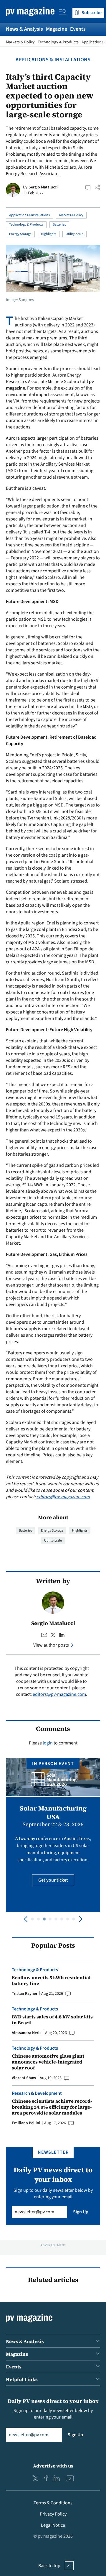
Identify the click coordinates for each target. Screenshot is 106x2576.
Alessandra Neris (26, 2033)
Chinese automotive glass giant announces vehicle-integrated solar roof (48, 2062)
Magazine (57, 29)
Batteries (59, 225)
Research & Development (37, 2093)
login (48, 1743)
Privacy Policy (53, 2514)
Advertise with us (53, 2466)
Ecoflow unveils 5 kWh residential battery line (51, 1980)
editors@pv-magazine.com (63, 1497)
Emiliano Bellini (26, 2123)
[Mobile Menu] (63, 13)
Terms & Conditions (53, 2503)
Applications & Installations (53, 60)
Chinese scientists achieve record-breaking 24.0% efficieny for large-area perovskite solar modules (52, 2107)
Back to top (49, 2566)
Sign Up (81, 2212)
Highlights (49, 234)
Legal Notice (53, 2525)
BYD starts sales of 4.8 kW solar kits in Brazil (52, 2020)
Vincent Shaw (24, 2078)
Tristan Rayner (25, 1994)
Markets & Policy (20, 42)
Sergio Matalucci (43, 187)
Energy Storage (20, 234)
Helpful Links (22, 2379)
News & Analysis (24, 29)
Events (78, 29)
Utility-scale (74, 234)
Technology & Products (58, 42)
